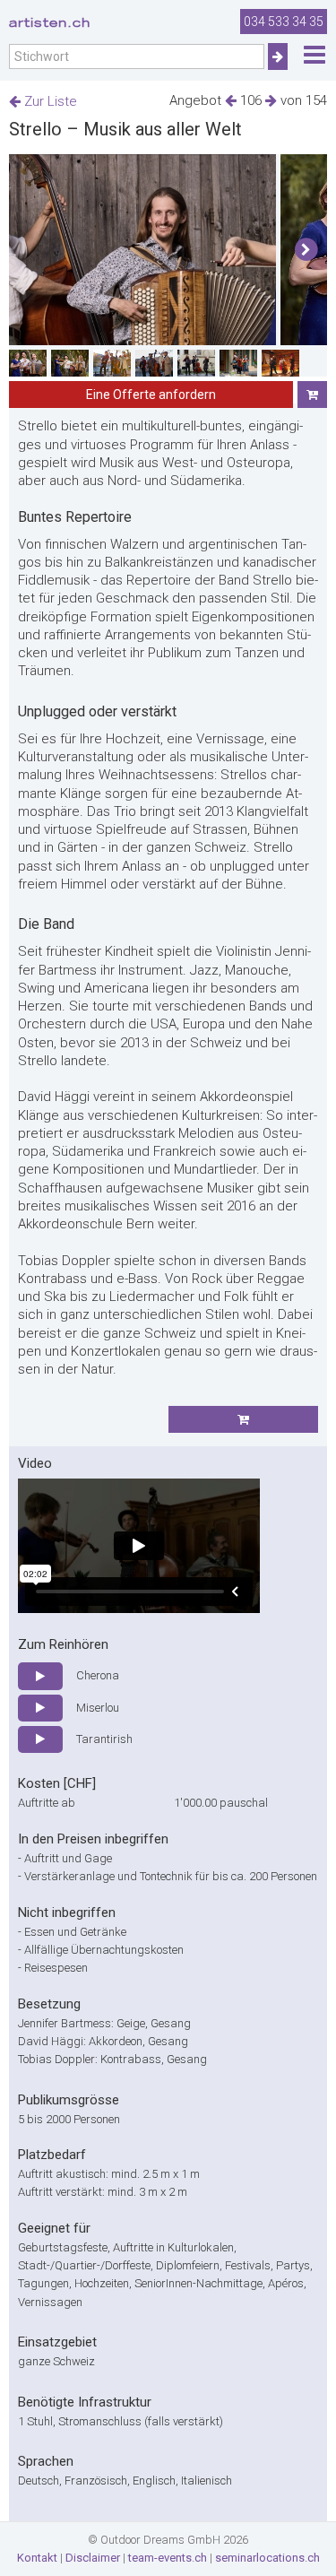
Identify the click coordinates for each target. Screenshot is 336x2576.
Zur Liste (49, 101)
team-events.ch (168, 2558)
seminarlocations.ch (267, 2558)
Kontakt (37, 2558)
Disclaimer (93, 2558)
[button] (306, 250)
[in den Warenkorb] (312, 395)
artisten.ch (50, 22)
